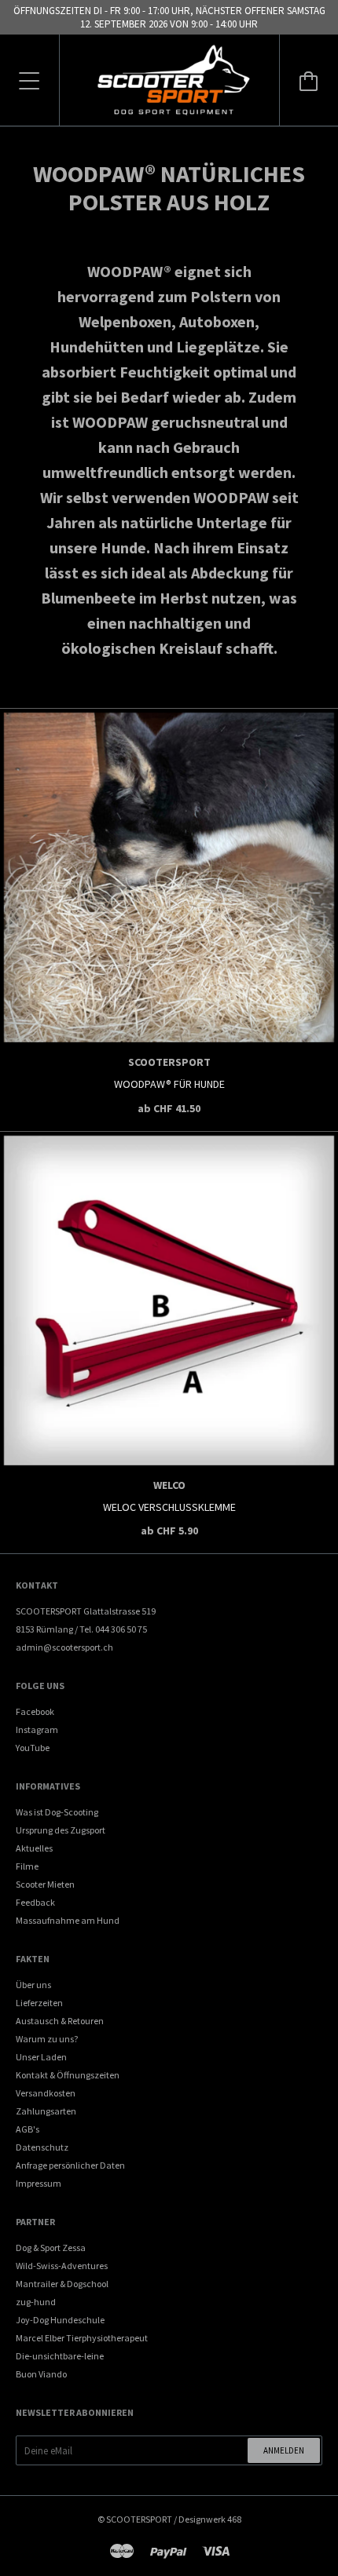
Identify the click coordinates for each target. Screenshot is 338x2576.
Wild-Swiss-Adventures (62, 2266)
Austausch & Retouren (60, 2021)
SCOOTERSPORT (139, 2519)
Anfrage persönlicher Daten (70, 2165)
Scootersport (169, 1062)
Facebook (35, 1711)
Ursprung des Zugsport (61, 1830)
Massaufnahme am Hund (68, 1920)
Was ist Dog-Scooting (57, 1812)
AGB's (28, 2129)
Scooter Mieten (45, 1884)
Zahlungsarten (46, 2111)
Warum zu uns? (47, 2039)
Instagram (37, 1729)
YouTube (33, 1748)
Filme (27, 1866)
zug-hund (36, 2302)
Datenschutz (42, 2147)
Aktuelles (34, 1848)
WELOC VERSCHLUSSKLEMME (169, 1507)
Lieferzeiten (39, 2003)
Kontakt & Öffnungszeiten (68, 2075)
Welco (169, 1485)
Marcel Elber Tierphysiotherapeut (82, 2338)
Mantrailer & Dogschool (62, 2284)
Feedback (35, 1902)
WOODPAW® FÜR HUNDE (169, 1084)
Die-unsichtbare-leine (60, 2356)
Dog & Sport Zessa (51, 2248)
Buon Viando (41, 2374)
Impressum (39, 2183)
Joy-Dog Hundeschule (60, 2320)
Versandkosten (46, 2093)
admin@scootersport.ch (64, 1647)
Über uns (33, 1985)
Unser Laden (41, 2057)
